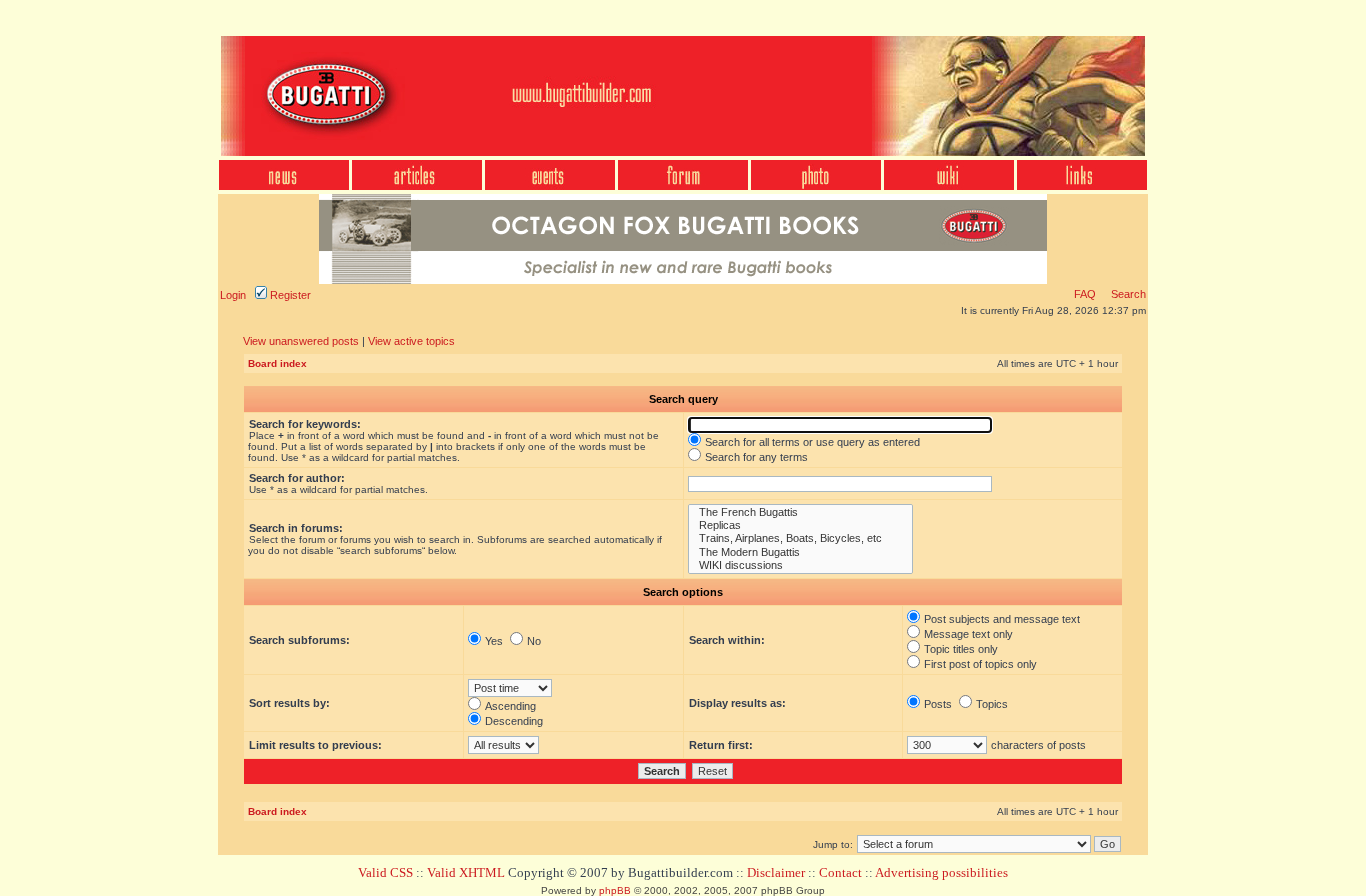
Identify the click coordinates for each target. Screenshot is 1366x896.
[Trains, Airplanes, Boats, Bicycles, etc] (800, 538)
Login (233, 295)
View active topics (411, 341)
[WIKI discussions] (800, 565)
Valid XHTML (466, 872)
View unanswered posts (301, 341)
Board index (277, 363)
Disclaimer (776, 872)
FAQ (1085, 294)
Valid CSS (385, 872)
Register (289, 295)
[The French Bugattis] (800, 512)
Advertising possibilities (941, 872)
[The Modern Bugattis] (800, 552)
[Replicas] (800, 525)
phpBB (615, 890)
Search (1127, 294)
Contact (840, 872)
